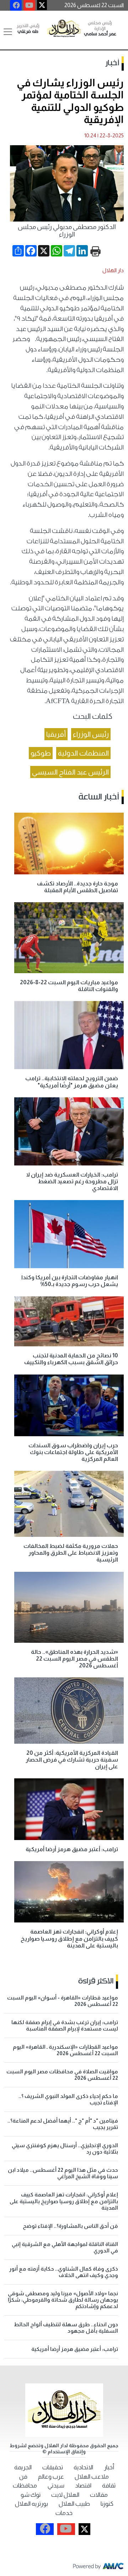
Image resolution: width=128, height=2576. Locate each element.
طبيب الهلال (74, 2504)
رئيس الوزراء (91, 734)
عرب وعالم (51, 2477)
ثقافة (109, 2486)
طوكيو (41, 753)
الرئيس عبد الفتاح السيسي (70, 772)
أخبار (112, 63)
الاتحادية (83, 2467)
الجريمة (23, 2467)
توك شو (31, 2495)
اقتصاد (83, 2486)
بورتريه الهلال (31, 2504)
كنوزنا (107, 2504)
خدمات (64, 2513)
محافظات (25, 2486)
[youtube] (29, 5)
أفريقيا (56, 734)
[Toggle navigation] (8, 32)
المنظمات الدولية (83, 753)
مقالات (99, 2495)
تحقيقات (53, 2467)
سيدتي (56, 2486)
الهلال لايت (65, 2495)
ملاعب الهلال (92, 2477)
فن (23, 2477)
